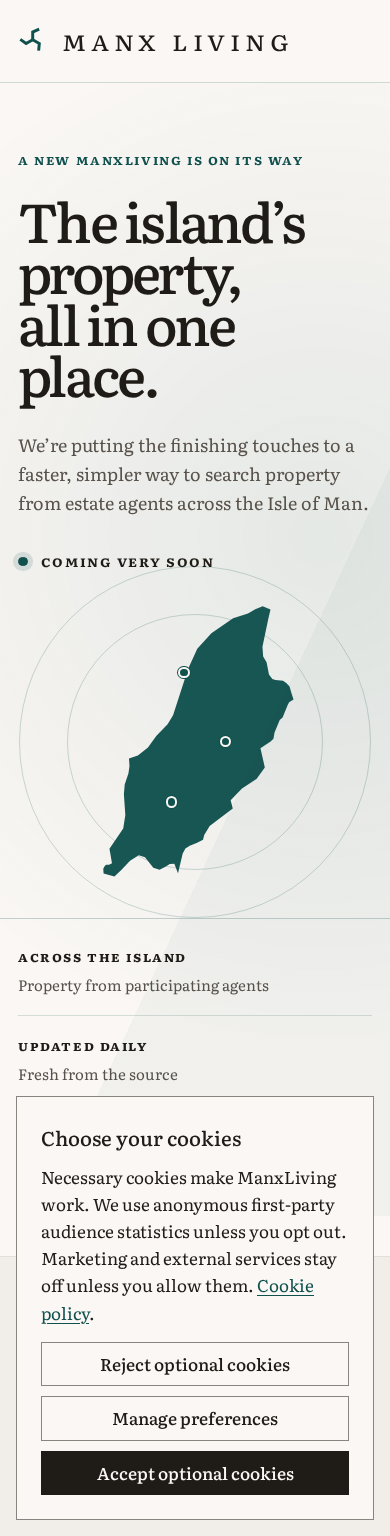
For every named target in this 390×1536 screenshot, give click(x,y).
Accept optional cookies (195, 1472)
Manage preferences (195, 1417)
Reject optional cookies (195, 1363)
